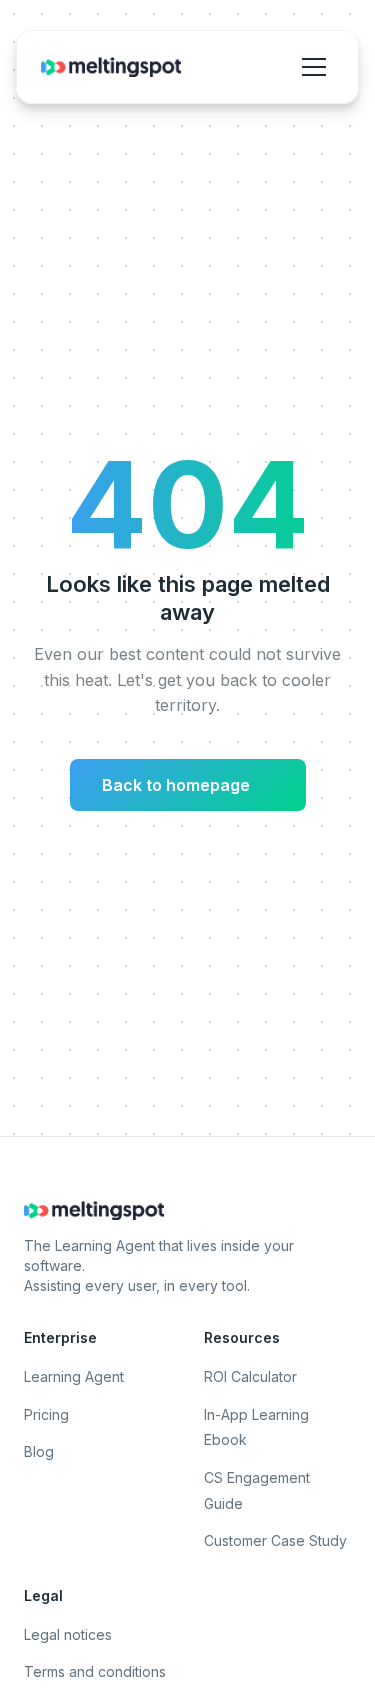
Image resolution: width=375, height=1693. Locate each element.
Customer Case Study (275, 1540)
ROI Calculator (250, 1376)
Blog (39, 1451)
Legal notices (68, 1634)
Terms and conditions (95, 1671)
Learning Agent (74, 1376)
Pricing (46, 1414)
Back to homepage (184, 785)
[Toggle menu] (314, 67)
